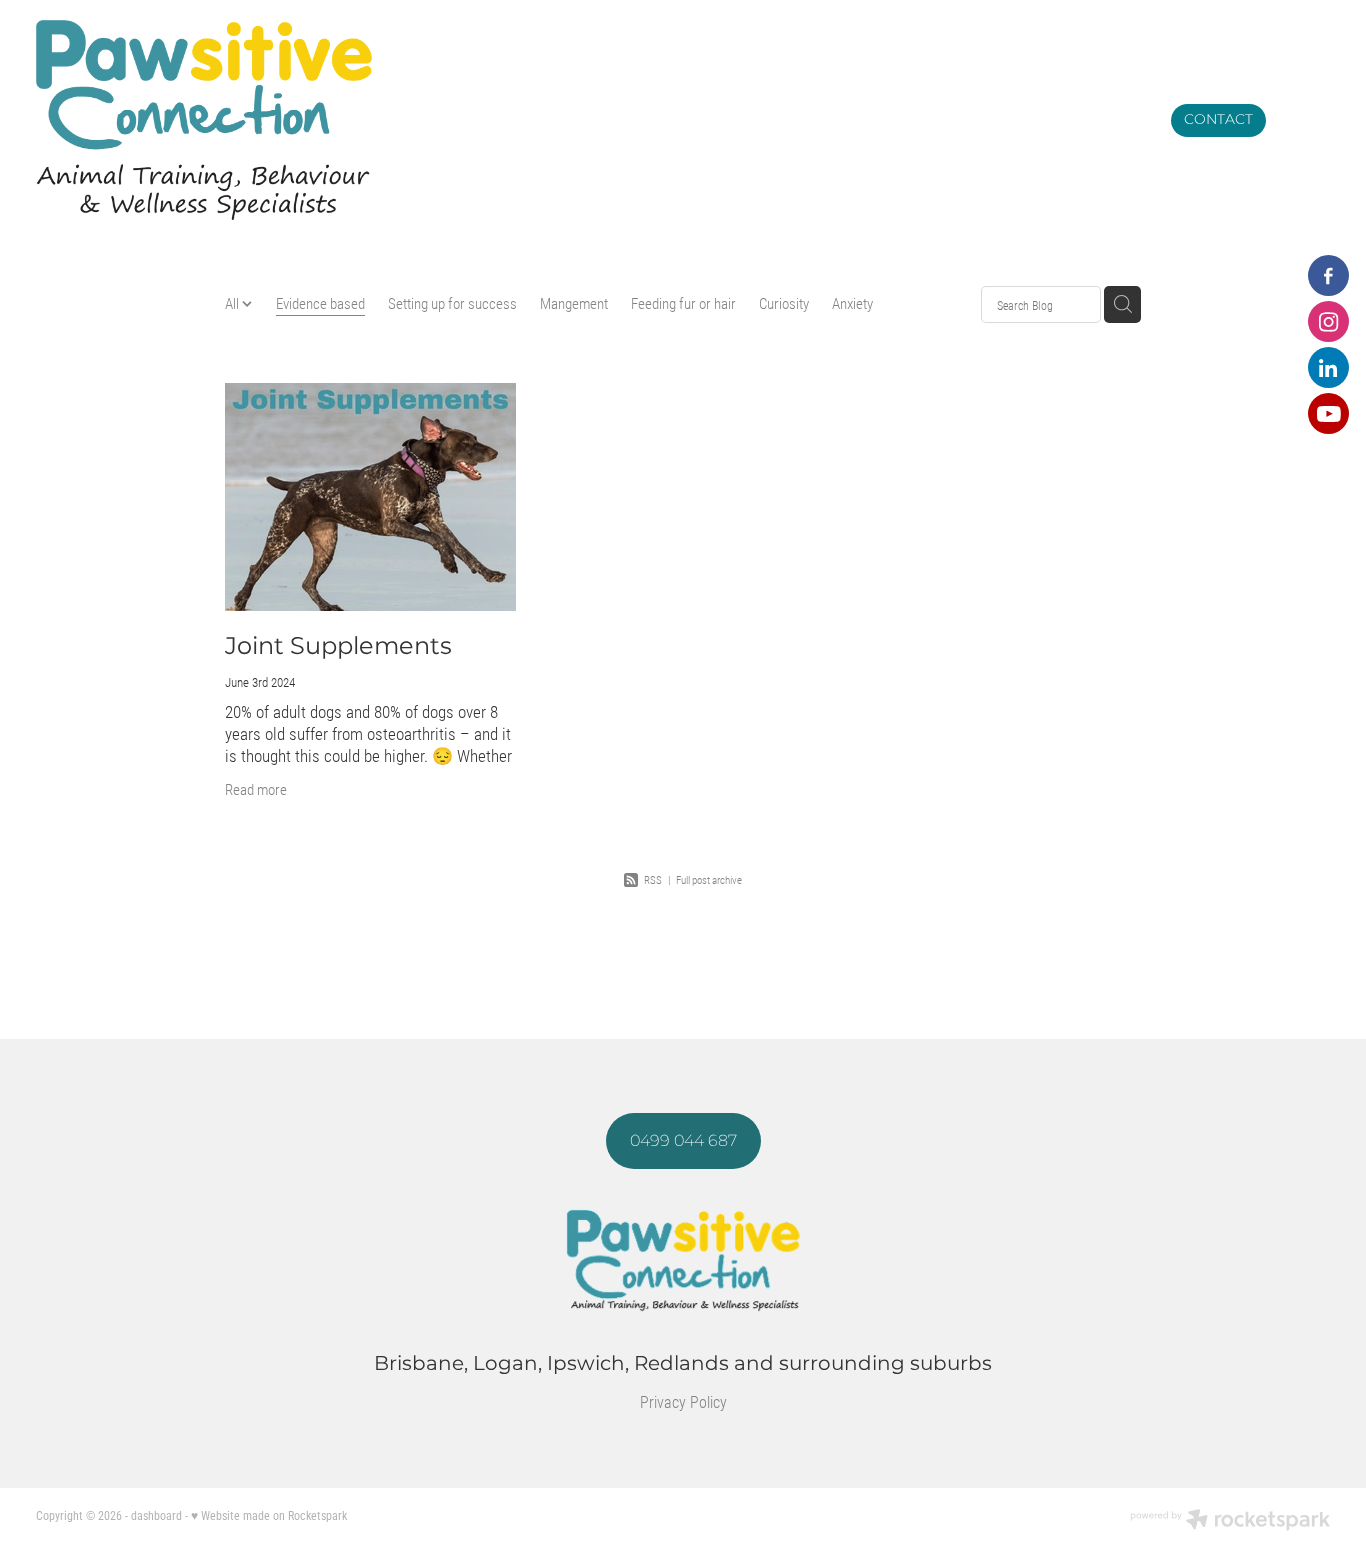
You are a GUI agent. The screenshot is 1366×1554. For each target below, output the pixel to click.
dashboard (156, 1515)
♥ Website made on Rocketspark (269, 1515)
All (233, 303)
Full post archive (709, 879)
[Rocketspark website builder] (1230, 1521)
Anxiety (852, 303)
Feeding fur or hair (683, 303)
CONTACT (1218, 119)
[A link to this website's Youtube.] (1328, 413)
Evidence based (320, 303)
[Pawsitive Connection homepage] (521, 120)
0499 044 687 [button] (683, 1141)
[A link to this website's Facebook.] (1328, 275)
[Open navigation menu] (1306, 120)
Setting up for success (452, 303)
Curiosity (784, 303)
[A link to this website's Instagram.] (1328, 321)
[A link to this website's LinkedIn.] (1328, 367)
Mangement (574, 303)
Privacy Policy (683, 1401)
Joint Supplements (338, 646)
